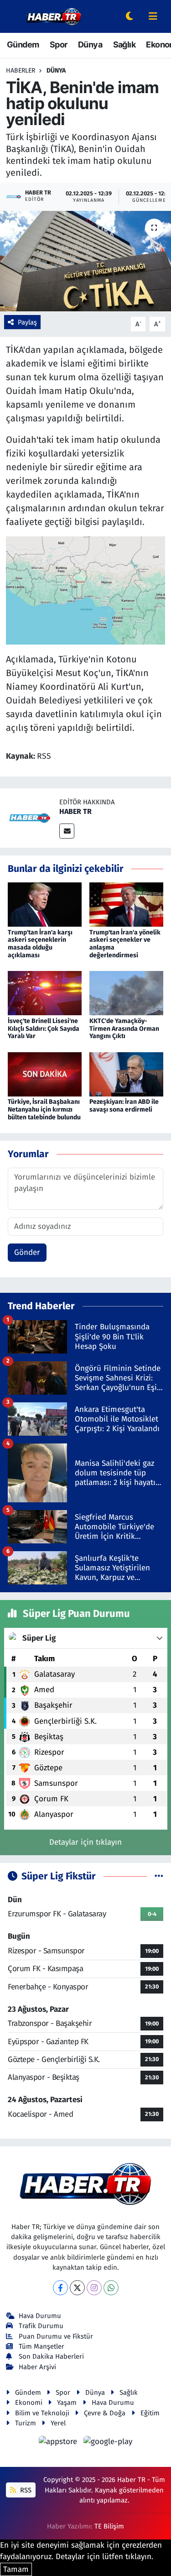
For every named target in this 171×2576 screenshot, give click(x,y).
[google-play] (108, 2443)
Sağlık (124, 45)
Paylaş (27, 322)
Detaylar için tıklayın (85, 1842)
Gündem (23, 45)
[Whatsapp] (111, 2288)
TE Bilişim (109, 2526)
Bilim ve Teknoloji (42, 2413)
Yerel (58, 2423)
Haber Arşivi (37, 2367)
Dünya (90, 45)
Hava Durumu (40, 2316)
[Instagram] (94, 2288)
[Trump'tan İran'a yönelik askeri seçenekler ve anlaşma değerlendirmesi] (126, 904)
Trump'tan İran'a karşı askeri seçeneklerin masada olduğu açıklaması (40, 944)
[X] (77, 2288)
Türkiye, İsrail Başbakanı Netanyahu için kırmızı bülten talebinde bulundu (44, 1110)
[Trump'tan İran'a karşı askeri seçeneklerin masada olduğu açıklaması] (45, 904)
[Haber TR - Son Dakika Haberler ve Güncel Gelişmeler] (53, 16)
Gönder (27, 1252)
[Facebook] (60, 2288)
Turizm (26, 2423)
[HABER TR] (30, 817)
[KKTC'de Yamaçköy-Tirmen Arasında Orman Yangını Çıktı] (126, 993)
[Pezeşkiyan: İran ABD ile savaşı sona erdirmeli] (126, 1074)
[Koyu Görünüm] (130, 17)
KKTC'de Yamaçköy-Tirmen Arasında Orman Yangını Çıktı (124, 1029)
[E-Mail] (67, 831)
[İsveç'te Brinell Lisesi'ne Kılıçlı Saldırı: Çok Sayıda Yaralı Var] (45, 993)
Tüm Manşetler (41, 2346)
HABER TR (75, 811)
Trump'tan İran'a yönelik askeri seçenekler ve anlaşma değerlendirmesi (125, 944)
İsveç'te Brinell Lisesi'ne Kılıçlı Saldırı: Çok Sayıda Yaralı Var (44, 1029)
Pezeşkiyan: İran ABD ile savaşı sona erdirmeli (124, 1106)
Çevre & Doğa (105, 2413)
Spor (59, 45)
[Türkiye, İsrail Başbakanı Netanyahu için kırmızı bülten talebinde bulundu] (45, 1074)
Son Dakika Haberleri (51, 2356)
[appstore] (59, 2443)
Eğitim (150, 2413)
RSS (25, 2490)
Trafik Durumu (41, 2326)
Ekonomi (29, 2403)
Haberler (21, 71)
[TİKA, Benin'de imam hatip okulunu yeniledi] (85, 261)
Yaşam (67, 2403)
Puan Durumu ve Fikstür (56, 2336)
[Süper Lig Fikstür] (159, 1876)
